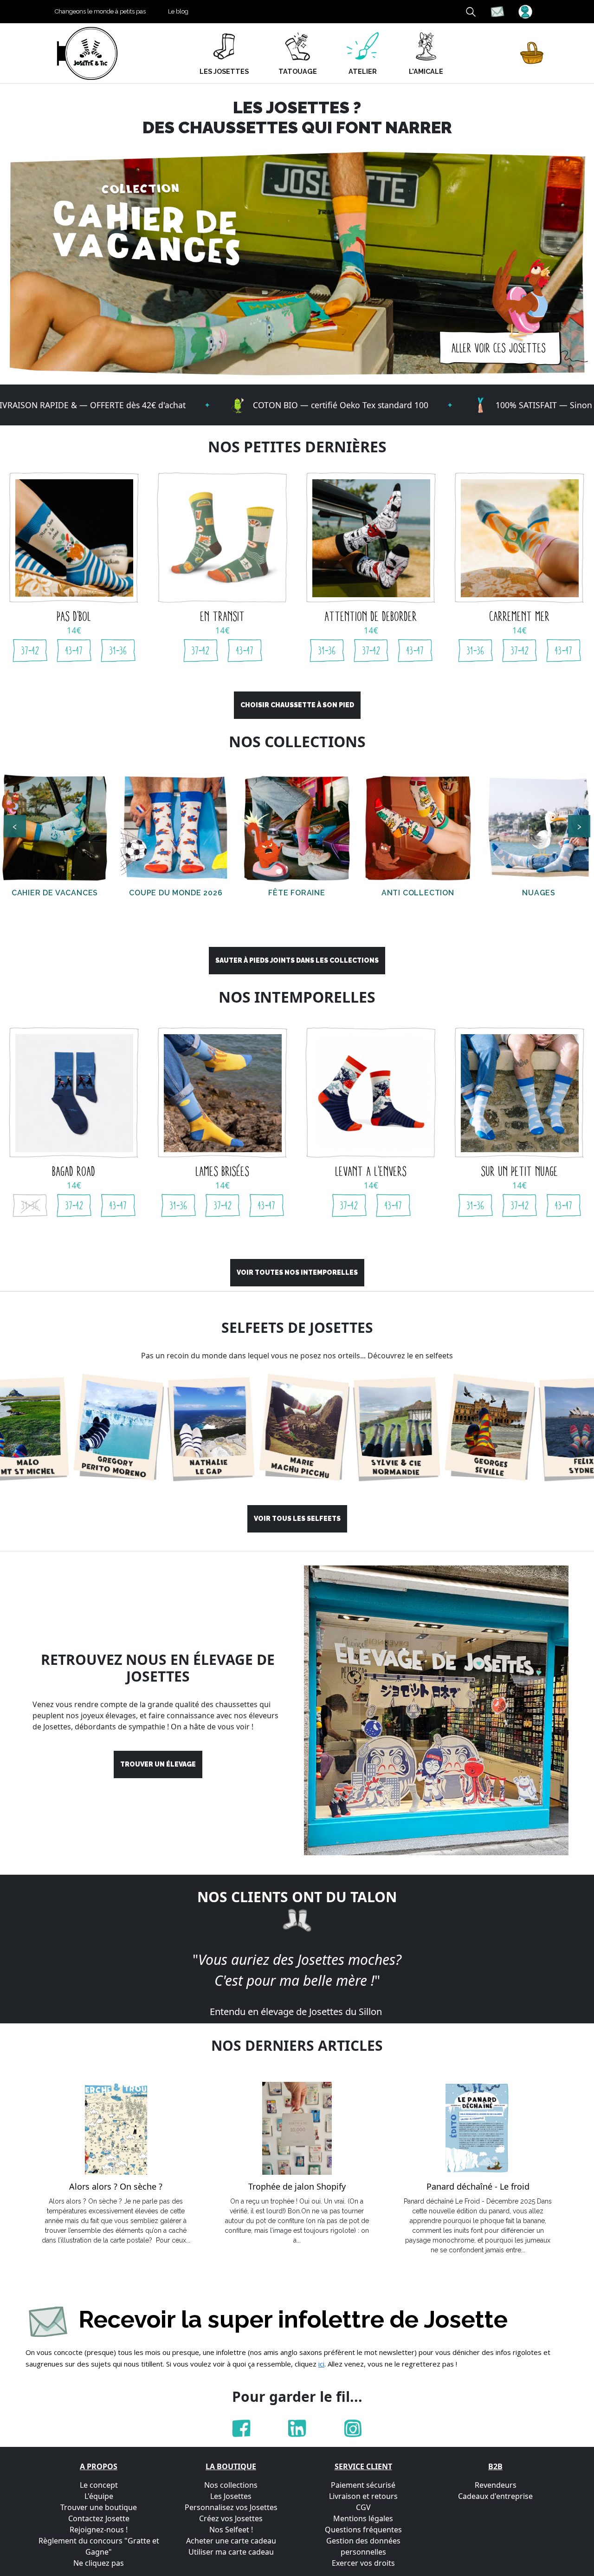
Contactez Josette (99, 2518)
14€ (74, 630)
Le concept (99, 2485)
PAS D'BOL (74, 616)
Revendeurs (496, 2485)
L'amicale (426, 71)
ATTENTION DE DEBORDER (371, 616)
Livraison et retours (363, 2496)
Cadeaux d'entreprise (495, 2496)
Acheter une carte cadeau (231, 2541)
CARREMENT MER (520, 616)
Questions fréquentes (363, 2530)
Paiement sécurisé (363, 2485)
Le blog (178, 11)
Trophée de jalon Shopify (297, 2187)
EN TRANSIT (223, 616)
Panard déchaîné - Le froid (478, 2187)
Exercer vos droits (363, 2563)
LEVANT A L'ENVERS (371, 1171)
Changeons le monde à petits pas (100, 11)
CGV (363, 2507)
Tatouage (298, 71)
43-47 (74, 651)
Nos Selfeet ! (231, 2530)
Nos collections (231, 2485)
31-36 (118, 651)
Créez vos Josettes (231, 2518)
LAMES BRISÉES (223, 1171)
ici (321, 2364)
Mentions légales (363, 2518)
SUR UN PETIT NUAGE (520, 1171)
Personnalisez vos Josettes (231, 2507)
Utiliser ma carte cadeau (231, 2552)
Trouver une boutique (99, 2507)
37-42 (30, 651)
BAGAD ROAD (74, 1171)
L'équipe (99, 2496)
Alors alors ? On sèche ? (116, 2187)
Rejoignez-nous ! (99, 2530)
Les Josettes (231, 2496)
